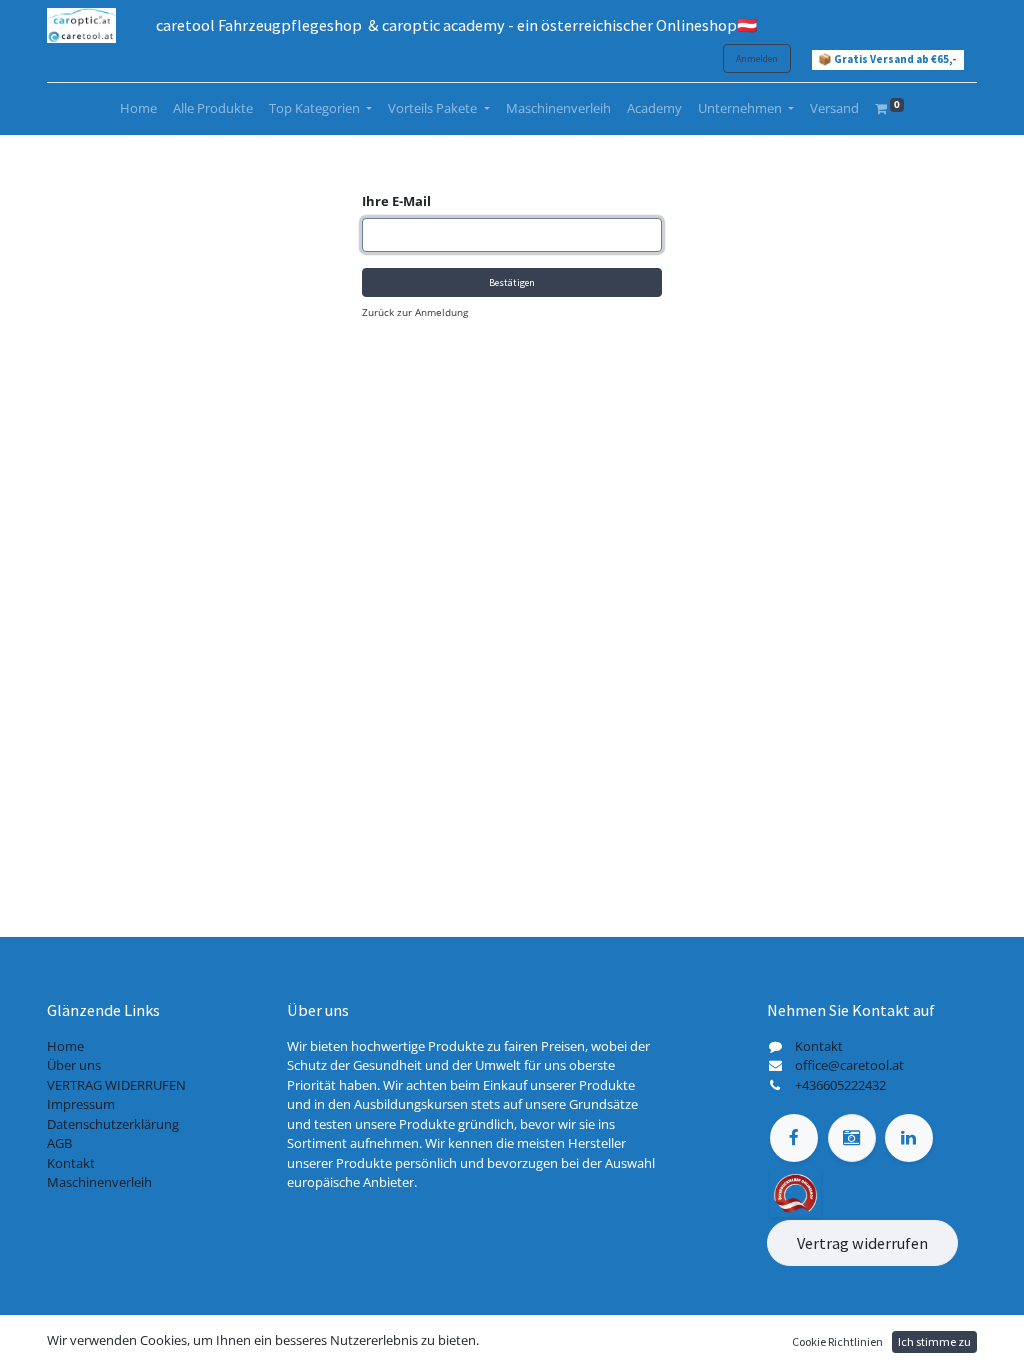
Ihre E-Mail (396, 201)
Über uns (74, 1065)
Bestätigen (512, 282)
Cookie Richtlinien (837, 1341)
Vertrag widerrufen (862, 1243)
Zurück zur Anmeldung (415, 312)
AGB (59, 1143)
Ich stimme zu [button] (934, 1341)
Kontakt (71, 1163)
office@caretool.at (849, 1065)
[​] (794, 1138)
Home (65, 1046)
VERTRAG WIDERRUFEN (116, 1085)
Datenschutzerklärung (113, 1124)
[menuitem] (138, 109)
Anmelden (757, 58)
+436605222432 (840, 1085)
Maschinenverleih (99, 1182)
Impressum (81, 1104)
